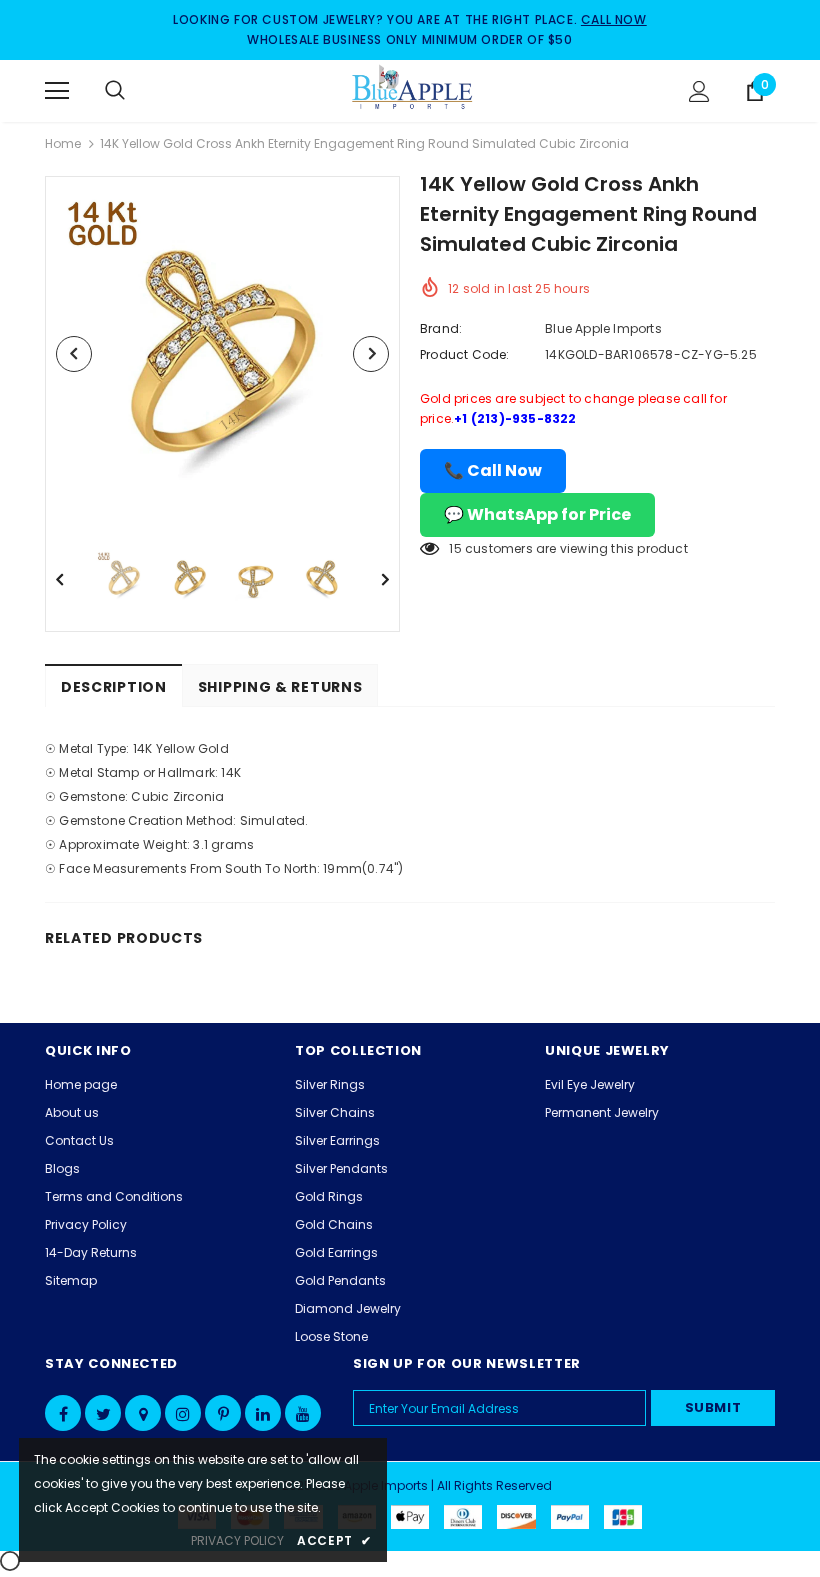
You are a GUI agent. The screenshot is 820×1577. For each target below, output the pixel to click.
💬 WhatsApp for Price (537, 514)
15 (455, 548)
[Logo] (413, 90)
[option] (222, 353)
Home (63, 143)
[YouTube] (303, 1413)
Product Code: (465, 354)
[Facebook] (63, 1413)
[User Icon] (699, 91)
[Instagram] (183, 1413)
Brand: (441, 328)
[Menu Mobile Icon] (57, 91)
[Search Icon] (135, 91)
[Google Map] (143, 1413)
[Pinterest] (223, 1413)
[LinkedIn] (263, 1413)
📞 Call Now (493, 470)
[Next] (371, 354)
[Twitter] (103, 1413)
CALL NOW (614, 19)
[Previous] (74, 354)
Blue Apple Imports (603, 328)
